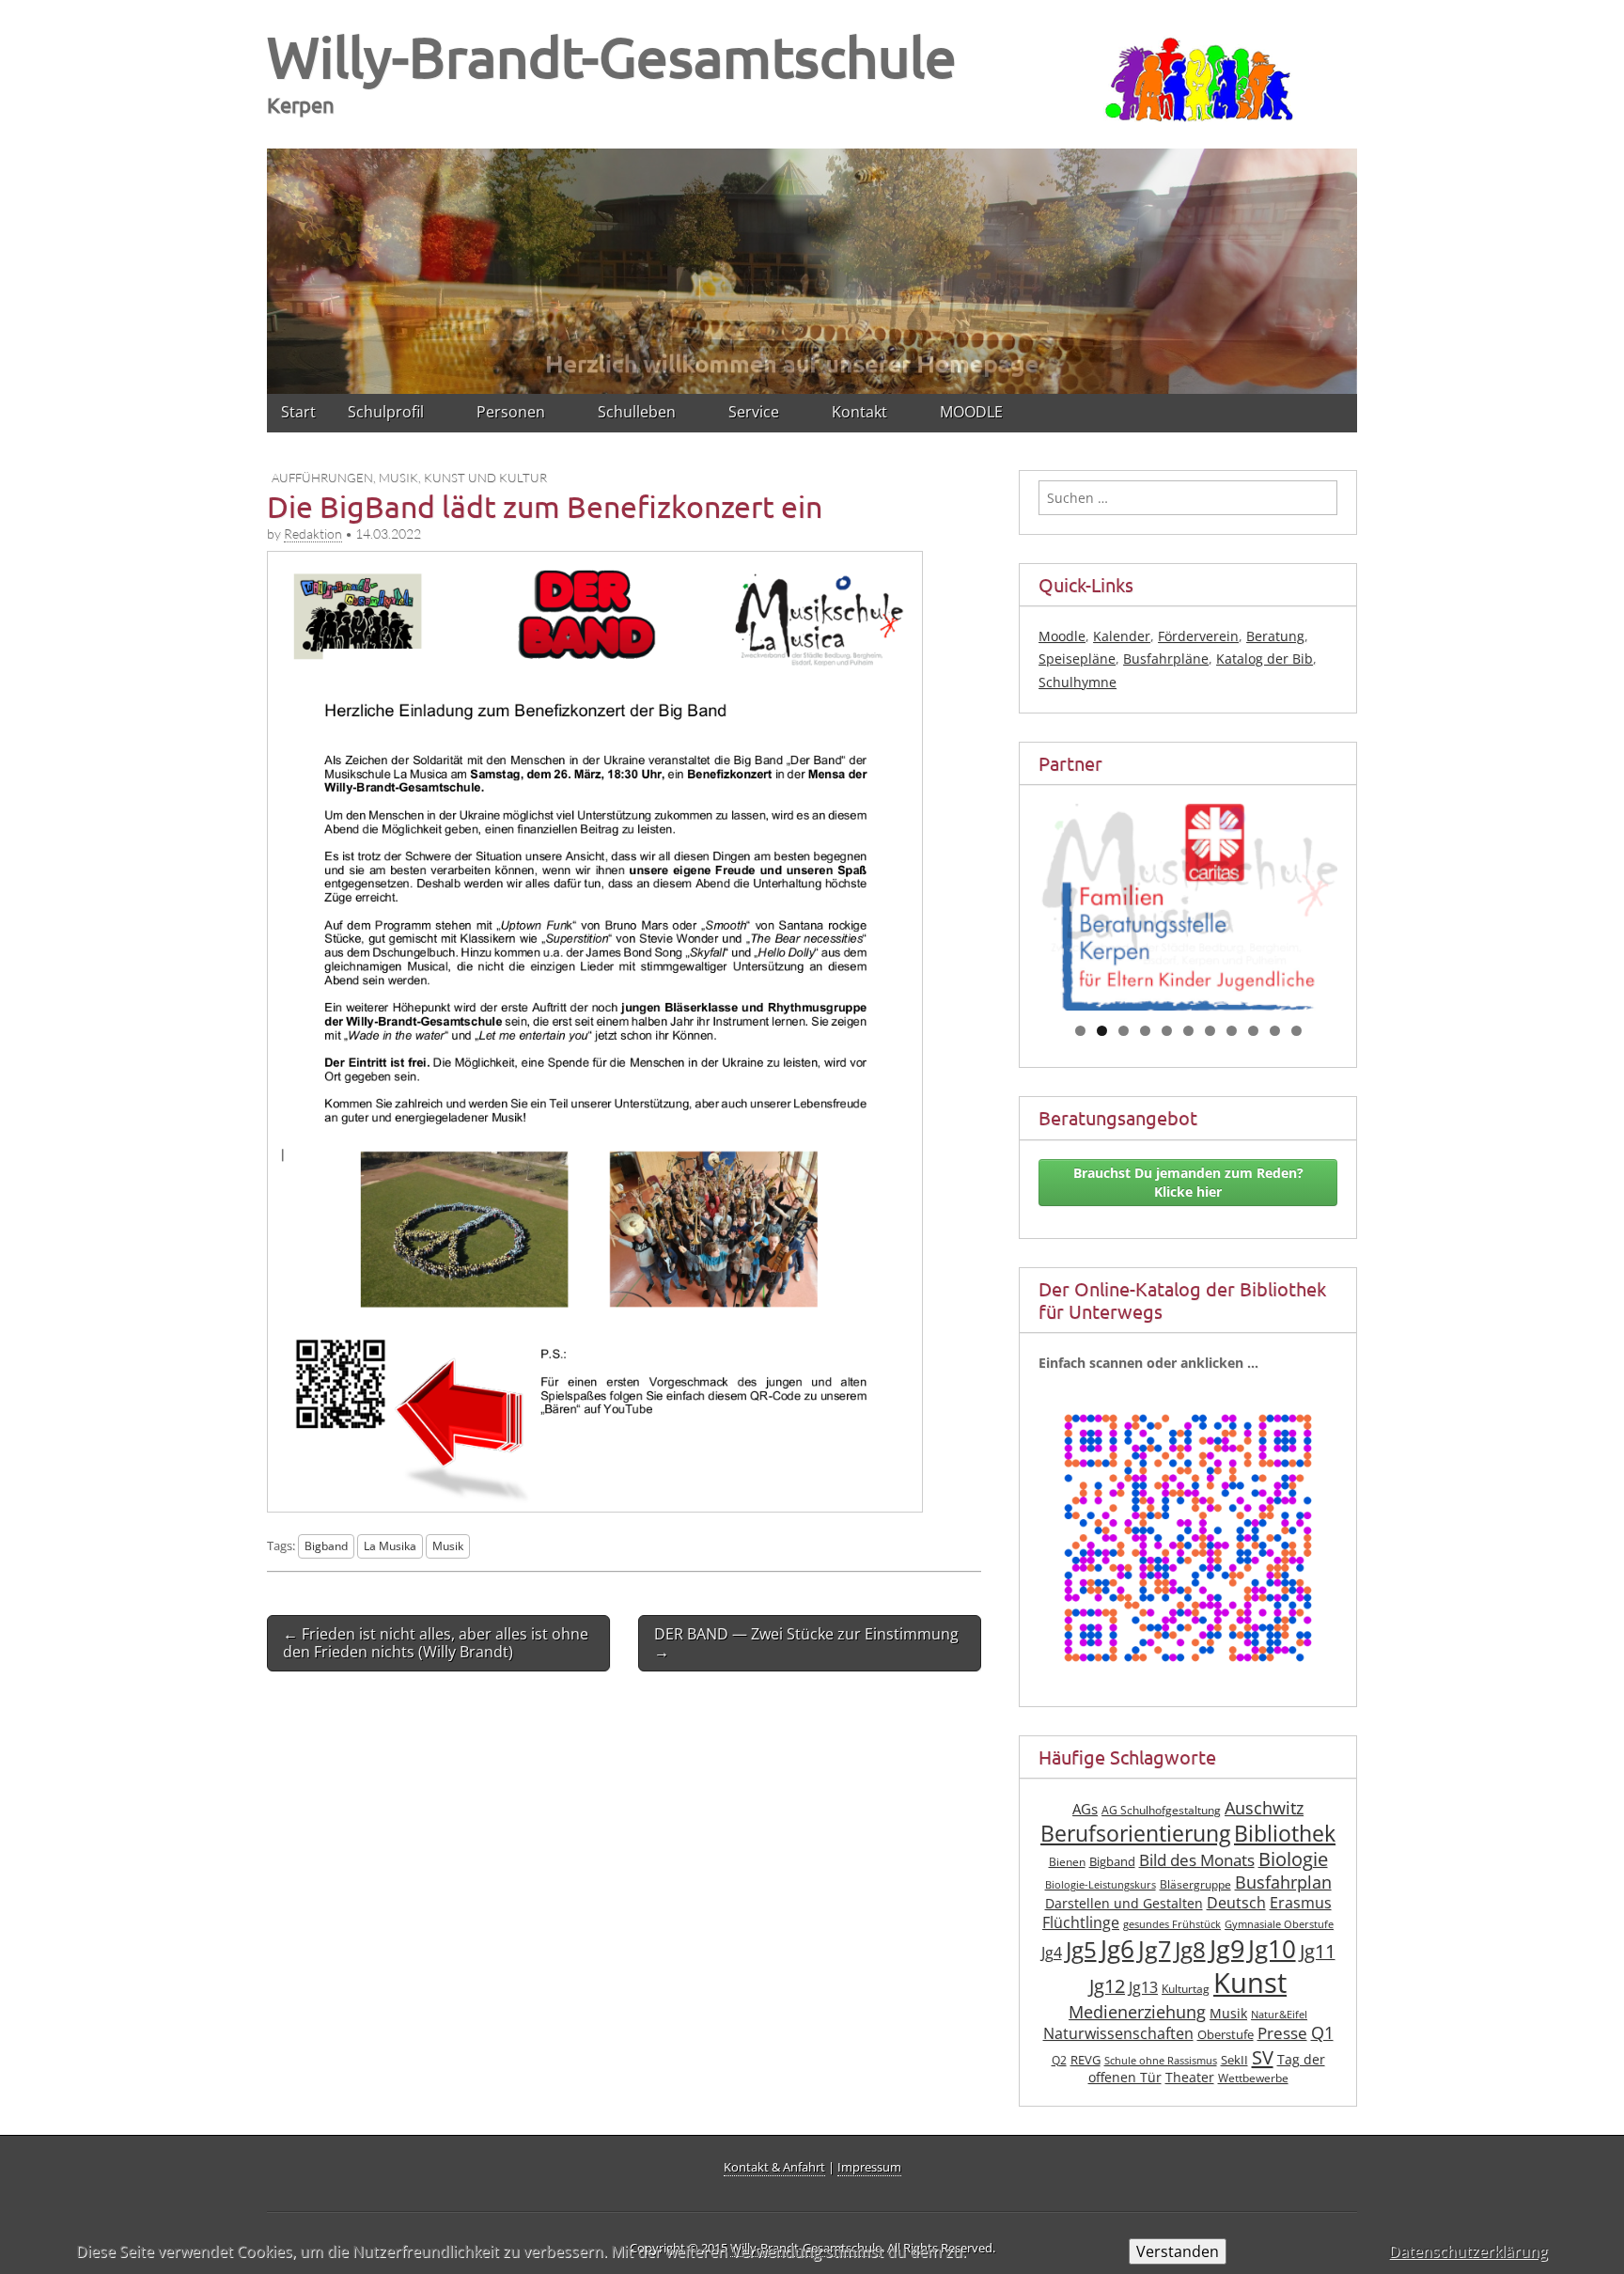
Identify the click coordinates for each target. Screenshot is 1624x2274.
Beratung (1275, 636)
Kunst (1250, 1983)
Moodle (1062, 636)
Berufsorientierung (1135, 1834)
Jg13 (1143, 1987)
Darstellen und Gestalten (1124, 1903)
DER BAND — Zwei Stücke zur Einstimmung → (806, 1643)
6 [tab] (1188, 1031)
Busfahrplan (1283, 1882)
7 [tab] (1210, 1031)
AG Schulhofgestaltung (1161, 1810)
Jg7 (1155, 1949)
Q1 (1322, 2032)
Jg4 (1052, 1953)
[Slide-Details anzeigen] (1188, 885)
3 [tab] (1124, 1031)
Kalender (1122, 636)
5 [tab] (1167, 1031)
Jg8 (1190, 1949)
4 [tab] (1145, 1031)
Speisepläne (1077, 659)
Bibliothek (1285, 1834)
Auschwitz (1264, 1808)
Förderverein (1198, 636)
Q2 (1059, 2060)
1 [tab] (1080, 1031)
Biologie (1293, 1859)
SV (1263, 2057)
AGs (1085, 1809)
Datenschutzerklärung (1468, 2251)
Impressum (869, 2167)
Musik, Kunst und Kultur (463, 478)
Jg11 (1318, 1951)
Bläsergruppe (1195, 1884)
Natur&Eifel (1279, 2015)
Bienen (1067, 1862)
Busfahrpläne (1166, 659)
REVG (1085, 2060)
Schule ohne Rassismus (1161, 2061)
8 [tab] (1232, 1031)
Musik (448, 1545)
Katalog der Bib (1265, 659)
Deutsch (1236, 1903)
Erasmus (1301, 1903)
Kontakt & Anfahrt (774, 2167)
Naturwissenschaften (1118, 2033)
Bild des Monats (1197, 1860)
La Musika (390, 1545)
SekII (1234, 2060)
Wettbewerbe (1253, 2078)
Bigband (326, 1545)
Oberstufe (1226, 2035)
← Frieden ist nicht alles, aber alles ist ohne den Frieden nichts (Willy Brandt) (436, 1643)
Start (298, 412)
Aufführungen (322, 478)
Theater (1190, 2077)
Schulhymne (1077, 682)
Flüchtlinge (1081, 1922)
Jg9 (1227, 1948)
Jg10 (1272, 1949)
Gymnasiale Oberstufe (1279, 1924)
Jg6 (1117, 1949)
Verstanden (1178, 2251)
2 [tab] (1102, 1031)
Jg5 (1081, 1949)
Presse (1282, 2033)
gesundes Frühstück (1172, 1924)
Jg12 (1107, 1986)
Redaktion (313, 533)
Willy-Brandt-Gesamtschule (612, 56)
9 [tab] (1253, 1031)
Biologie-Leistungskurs (1101, 1885)
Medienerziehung (1137, 2012)
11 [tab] (1297, 1031)
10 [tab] (1275, 1031)
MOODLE (971, 412)
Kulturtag (1186, 1989)
